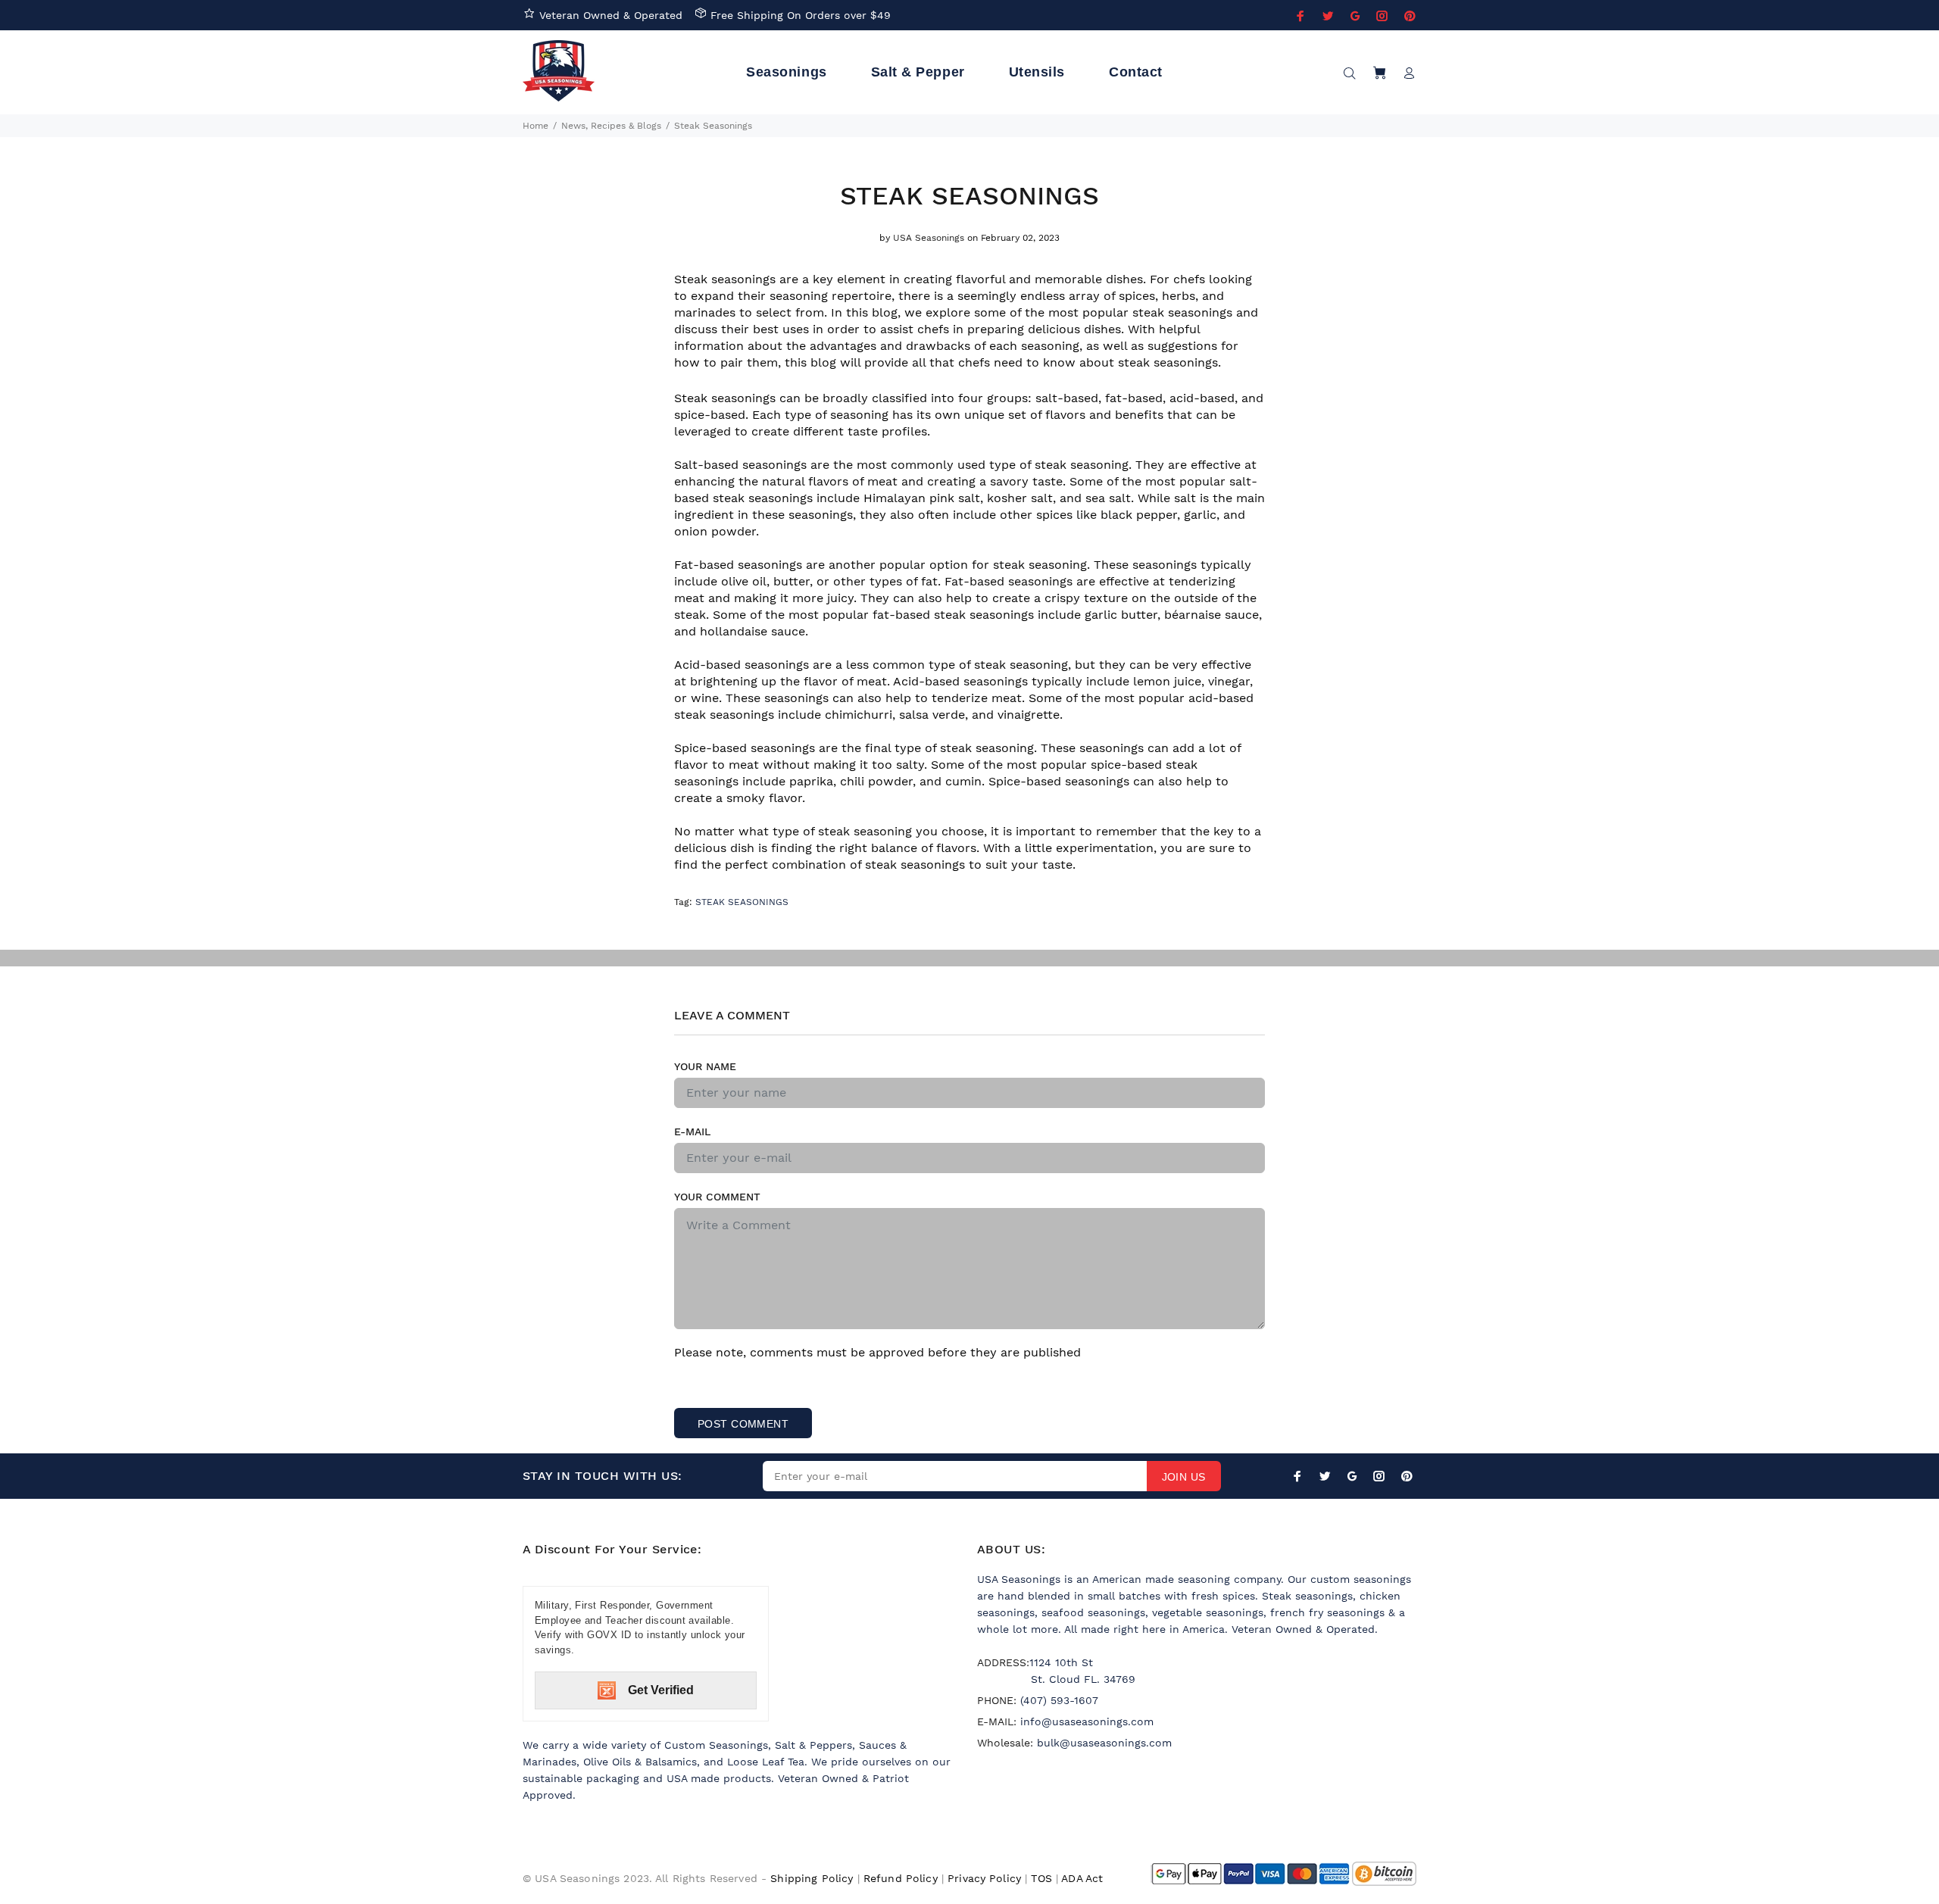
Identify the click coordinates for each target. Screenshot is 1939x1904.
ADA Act (1082, 1878)
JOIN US (1184, 1477)
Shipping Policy (812, 1878)
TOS (1041, 1878)
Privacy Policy (984, 1878)
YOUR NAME (705, 1066)
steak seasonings (742, 902)
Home (535, 126)
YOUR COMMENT (717, 1197)
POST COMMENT (743, 1424)
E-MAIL (692, 1131)
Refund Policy (901, 1878)
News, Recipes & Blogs (611, 126)
